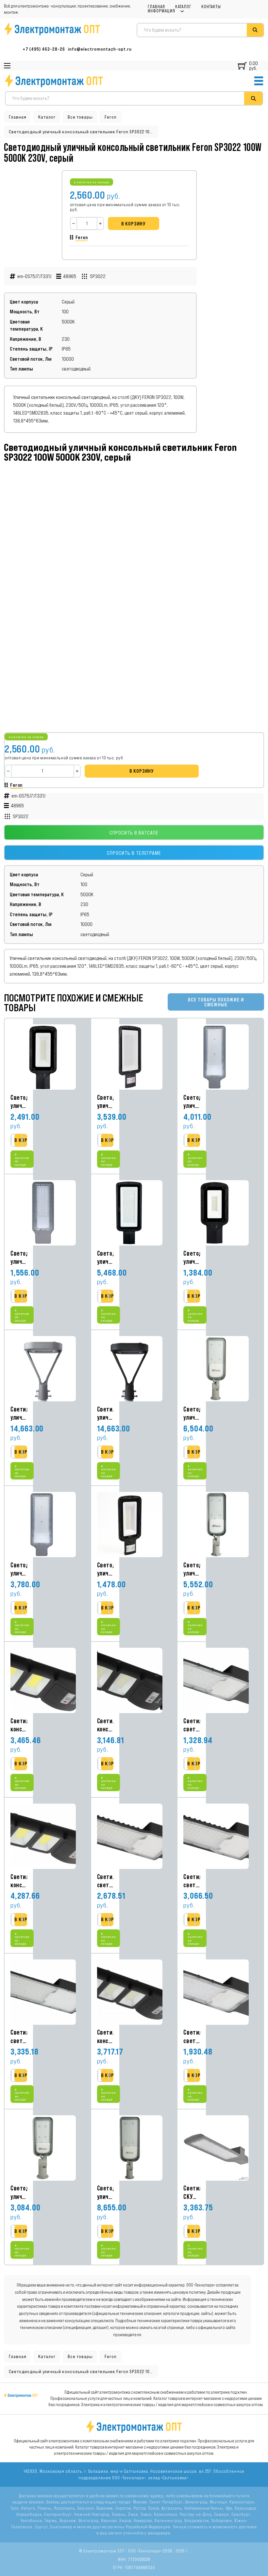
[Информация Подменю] (182, 11)
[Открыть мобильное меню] (7, 66)
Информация (161, 11)
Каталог (183, 7)
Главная (156, 7)
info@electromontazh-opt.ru (100, 49)
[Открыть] (259, 81)
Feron (111, 117)
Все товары (80, 117)
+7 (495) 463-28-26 (44, 49)
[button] (27, 1140)
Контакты (211, 7)
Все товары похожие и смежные (216, 1002)
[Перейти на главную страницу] (54, 81)
